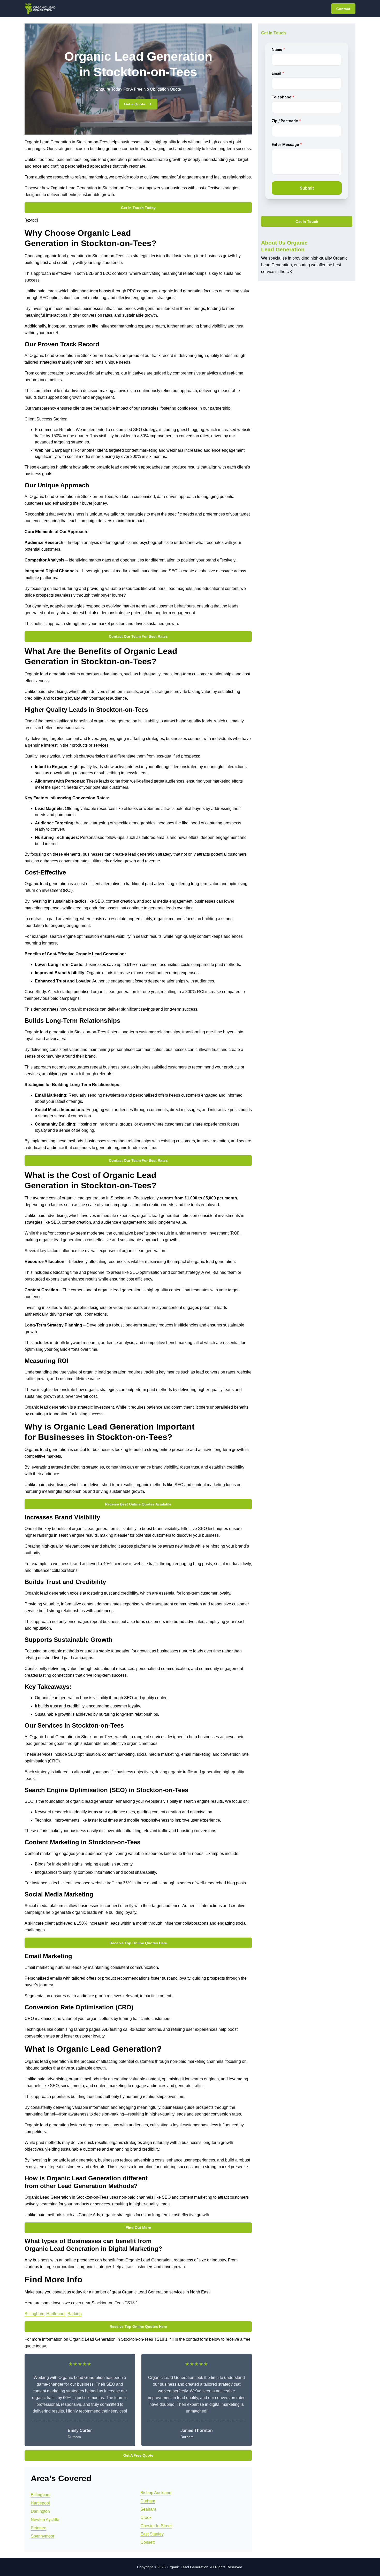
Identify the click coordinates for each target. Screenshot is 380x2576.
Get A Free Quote (138, 2455)
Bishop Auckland (156, 2493)
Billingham (34, 2314)
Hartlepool (56, 2314)
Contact (343, 9)
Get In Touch (307, 222)
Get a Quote (135, 104)
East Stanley (152, 2534)
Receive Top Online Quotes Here (138, 1943)
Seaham (148, 2509)
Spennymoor (43, 2536)
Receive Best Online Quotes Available (138, 1504)
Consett (147, 2542)
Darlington (40, 2511)
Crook (146, 2518)
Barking (75, 2314)
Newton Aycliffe (45, 2520)
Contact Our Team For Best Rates (138, 636)
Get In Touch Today (138, 208)
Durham (148, 2501)
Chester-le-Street (156, 2526)
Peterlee (39, 2528)
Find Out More (138, 2228)
